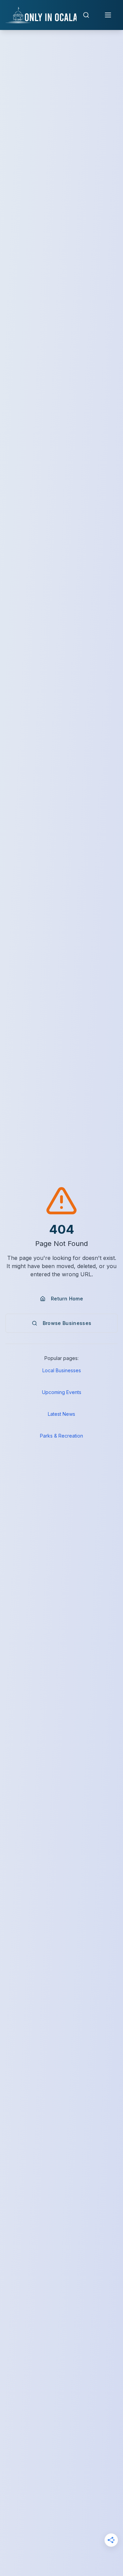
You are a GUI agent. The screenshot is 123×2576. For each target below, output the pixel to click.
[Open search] (86, 15)
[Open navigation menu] (108, 15)
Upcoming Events (62, 1392)
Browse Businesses (67, 1323)
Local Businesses (62, 1370)
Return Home (67, 1299)
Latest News (61, 1414)
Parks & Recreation (61, 1436)
